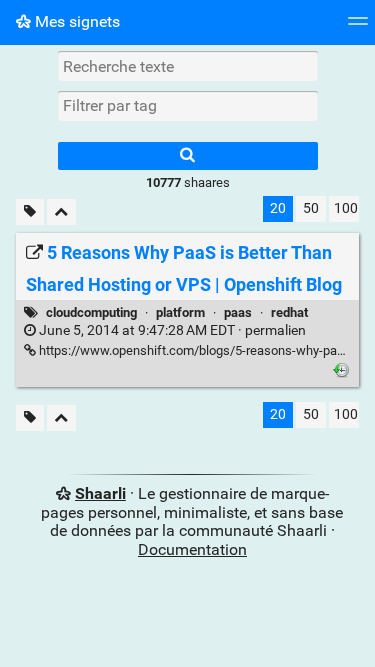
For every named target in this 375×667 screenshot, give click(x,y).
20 (278, 208)
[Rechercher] (188, 156)
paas (238, 312)
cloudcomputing (91, 312)
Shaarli (100, 493)
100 (346, 208)
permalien (171, 330)
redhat (289, 312)
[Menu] (358, 27)
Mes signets (75, 21)
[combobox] (188, 106)
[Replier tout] (61, 212)
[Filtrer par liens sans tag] (30, 212)
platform (180, 312)
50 (311, 208)
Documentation (192, 549)
